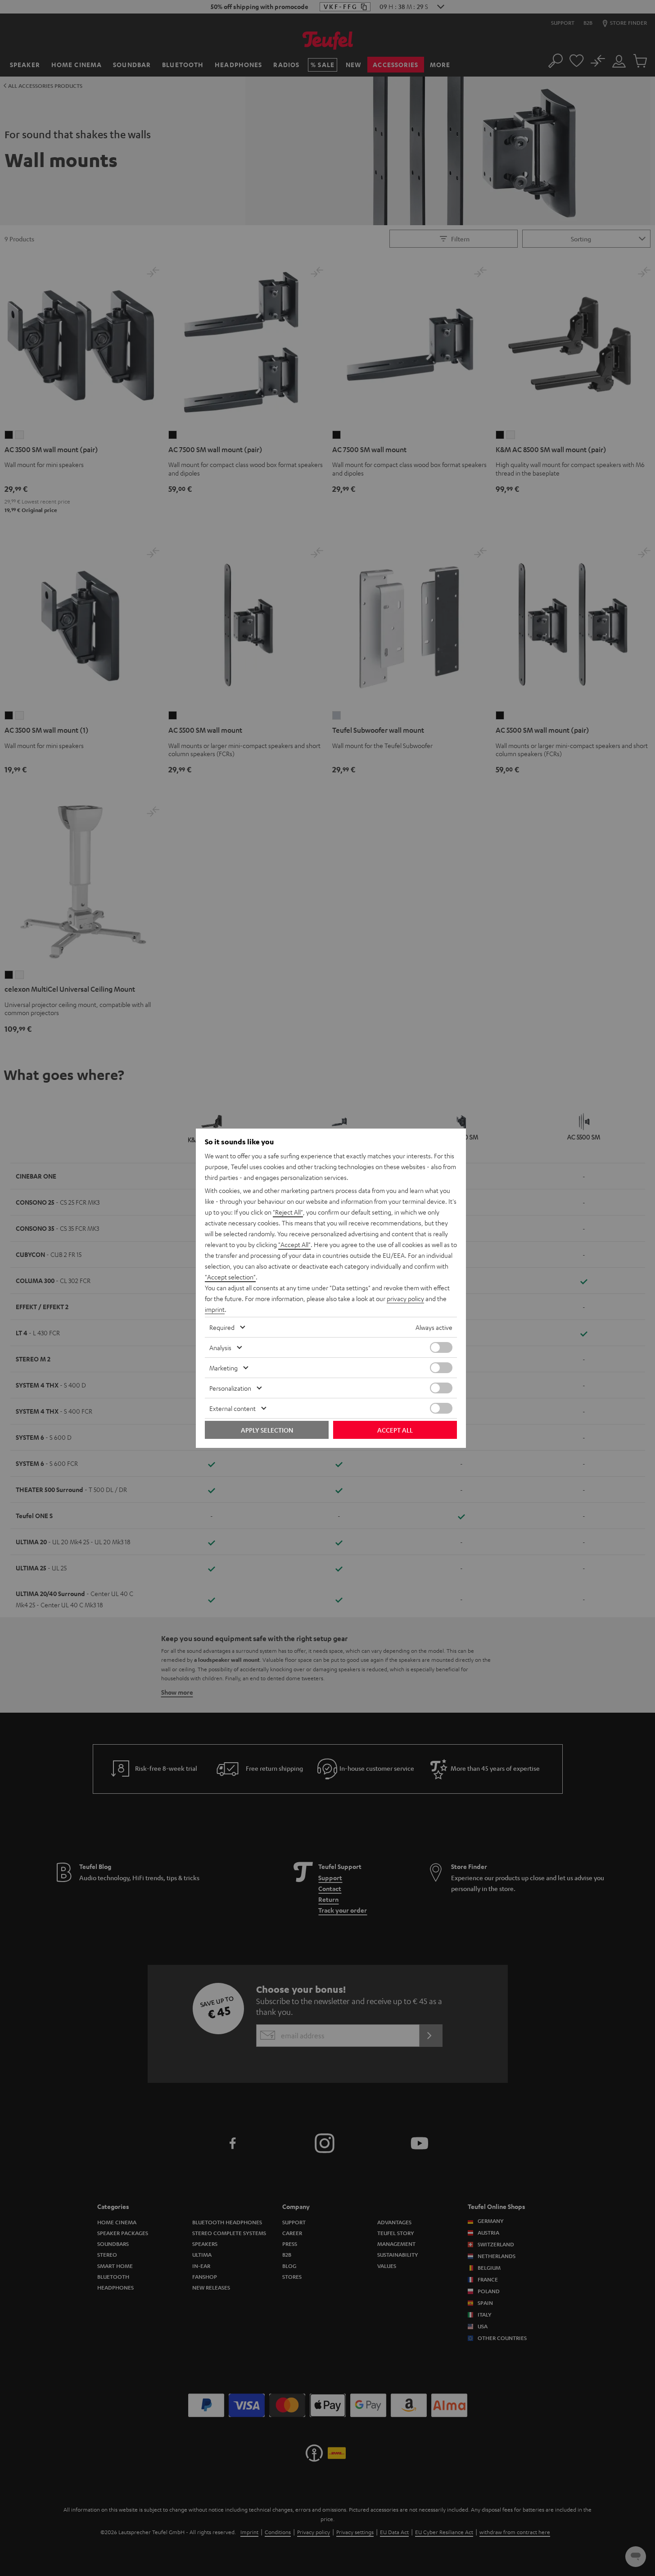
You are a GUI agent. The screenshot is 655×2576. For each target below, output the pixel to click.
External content (233, 1408)
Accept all (395, 1430)
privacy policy (405, 1298)
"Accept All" (294, 1244)
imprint (215, 1309)
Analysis (220, 1347)
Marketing (224, 1368)
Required (222, 1327)
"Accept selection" (230, 1277)
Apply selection (267, 1430)
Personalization (230, 1388)
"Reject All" (288, 1212)
